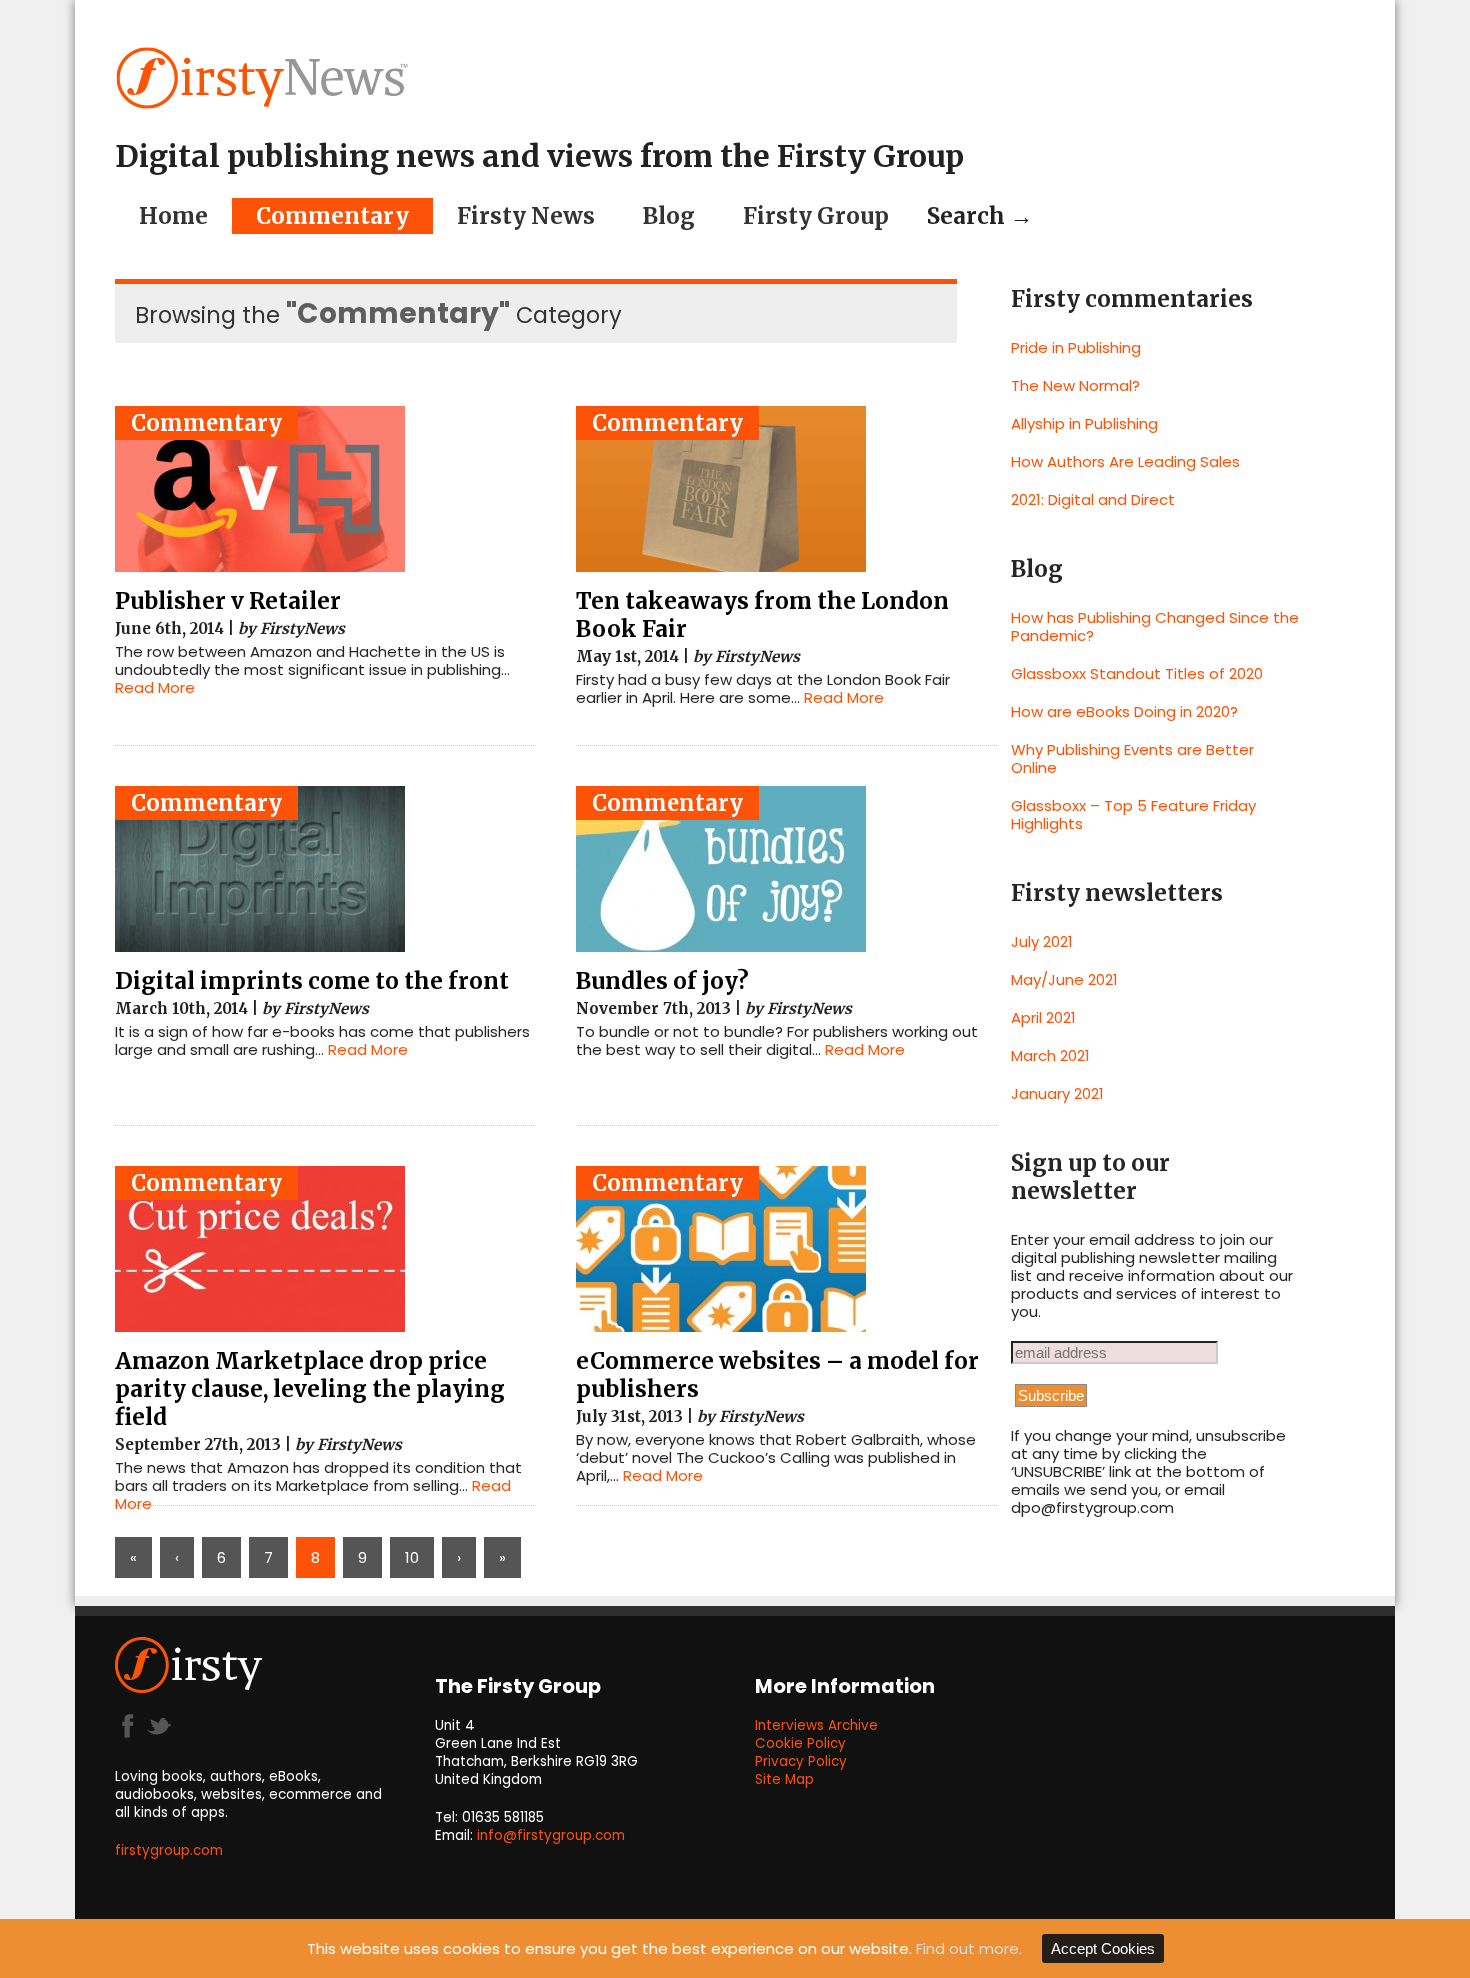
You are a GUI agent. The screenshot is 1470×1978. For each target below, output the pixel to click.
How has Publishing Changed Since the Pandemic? (1155, 626)
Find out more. (969, 1948)
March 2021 (1050, 1055)
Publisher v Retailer (228, 601)
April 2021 (1043, 1017)
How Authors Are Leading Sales (1125, 461)
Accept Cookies (1103, 1948)
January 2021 (1057, 1093)
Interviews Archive (816, 1725)
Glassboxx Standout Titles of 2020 (1137, 673)
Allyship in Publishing (1084, 423)
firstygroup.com (169, 1850)
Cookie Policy (800, 1743)
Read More (155, 687)
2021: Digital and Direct (1093, 499)
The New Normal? (1075, 385)
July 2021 (1042, 941)
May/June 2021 (1064, 979)
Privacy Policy (801, 1761)
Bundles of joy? (662, 981)
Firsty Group (816, 216)
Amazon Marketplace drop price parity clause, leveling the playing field (310, 1389)
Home (173, 216)
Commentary (332, 216)
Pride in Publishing (1076, 347)
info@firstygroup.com (551, 1835)
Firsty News (526, 216)
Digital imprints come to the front (312, 981)
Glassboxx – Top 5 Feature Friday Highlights (1133, 814)
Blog (669, 216)
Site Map (784, 1779)
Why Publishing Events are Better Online (1132, 758)
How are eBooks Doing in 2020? (1124, 711)
